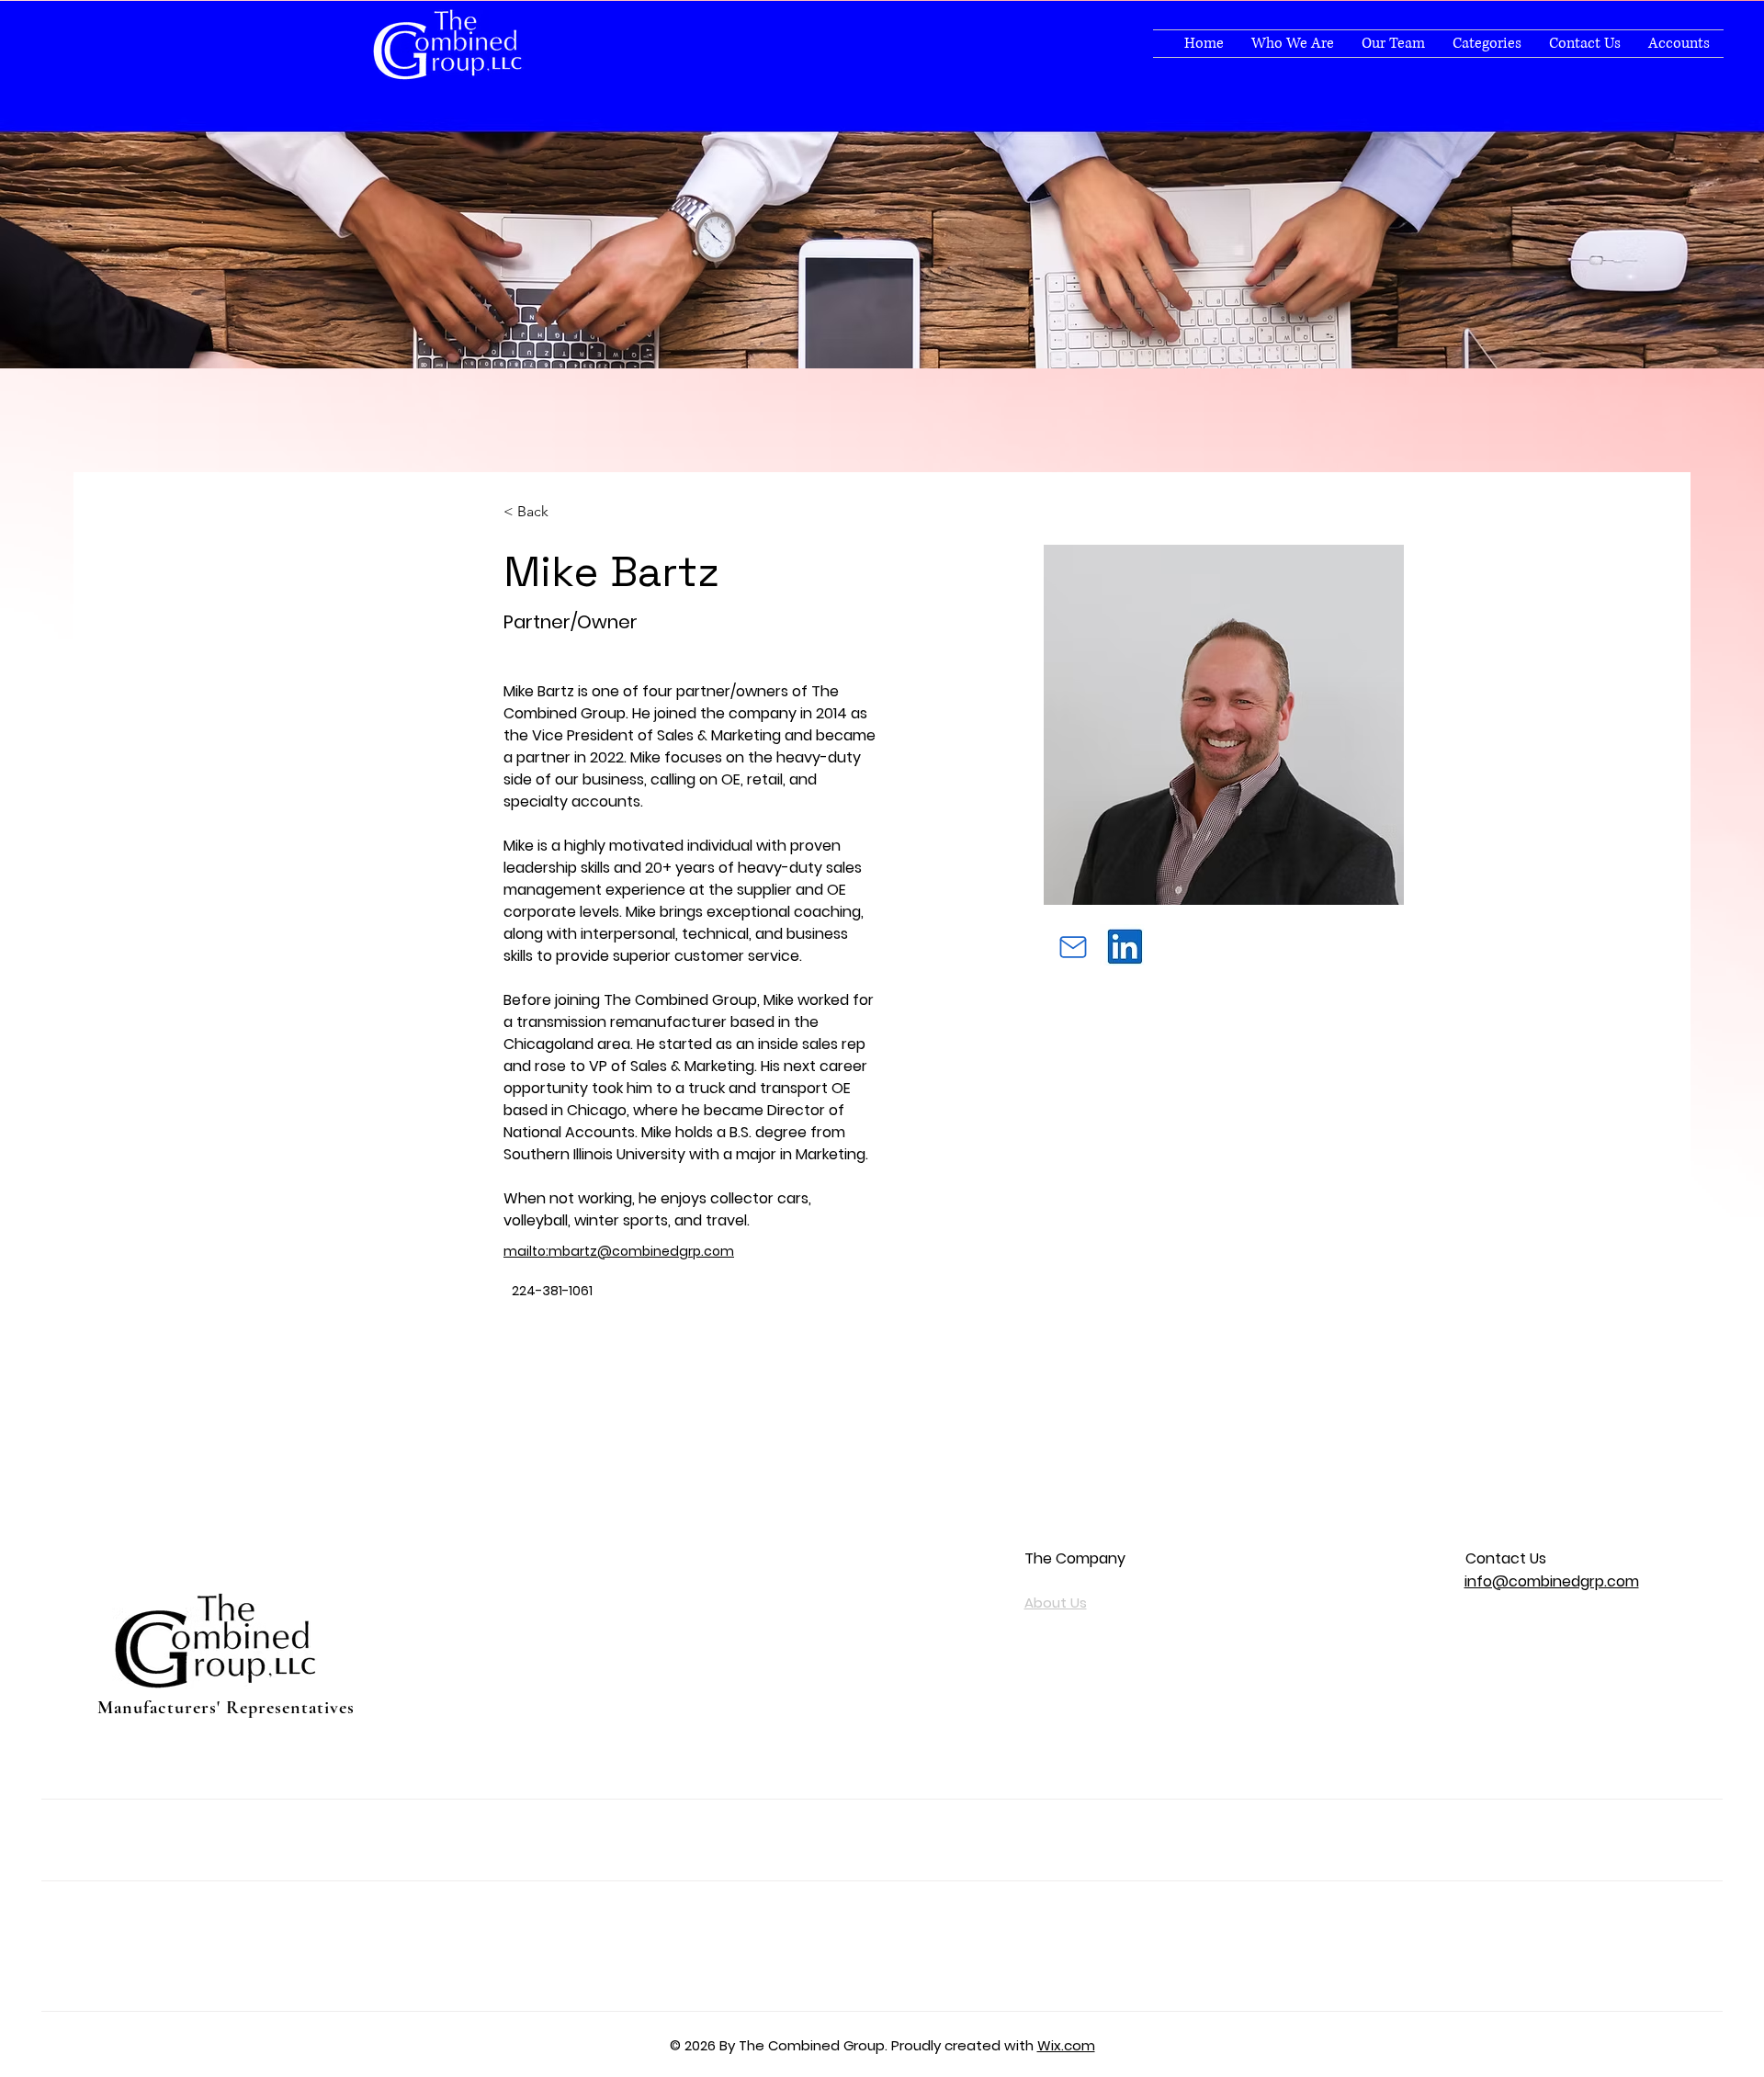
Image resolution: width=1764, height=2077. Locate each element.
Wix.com (1066, 2045)
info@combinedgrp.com (1552, 1581)
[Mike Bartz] (1073, 947)
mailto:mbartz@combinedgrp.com (619, 1251)
